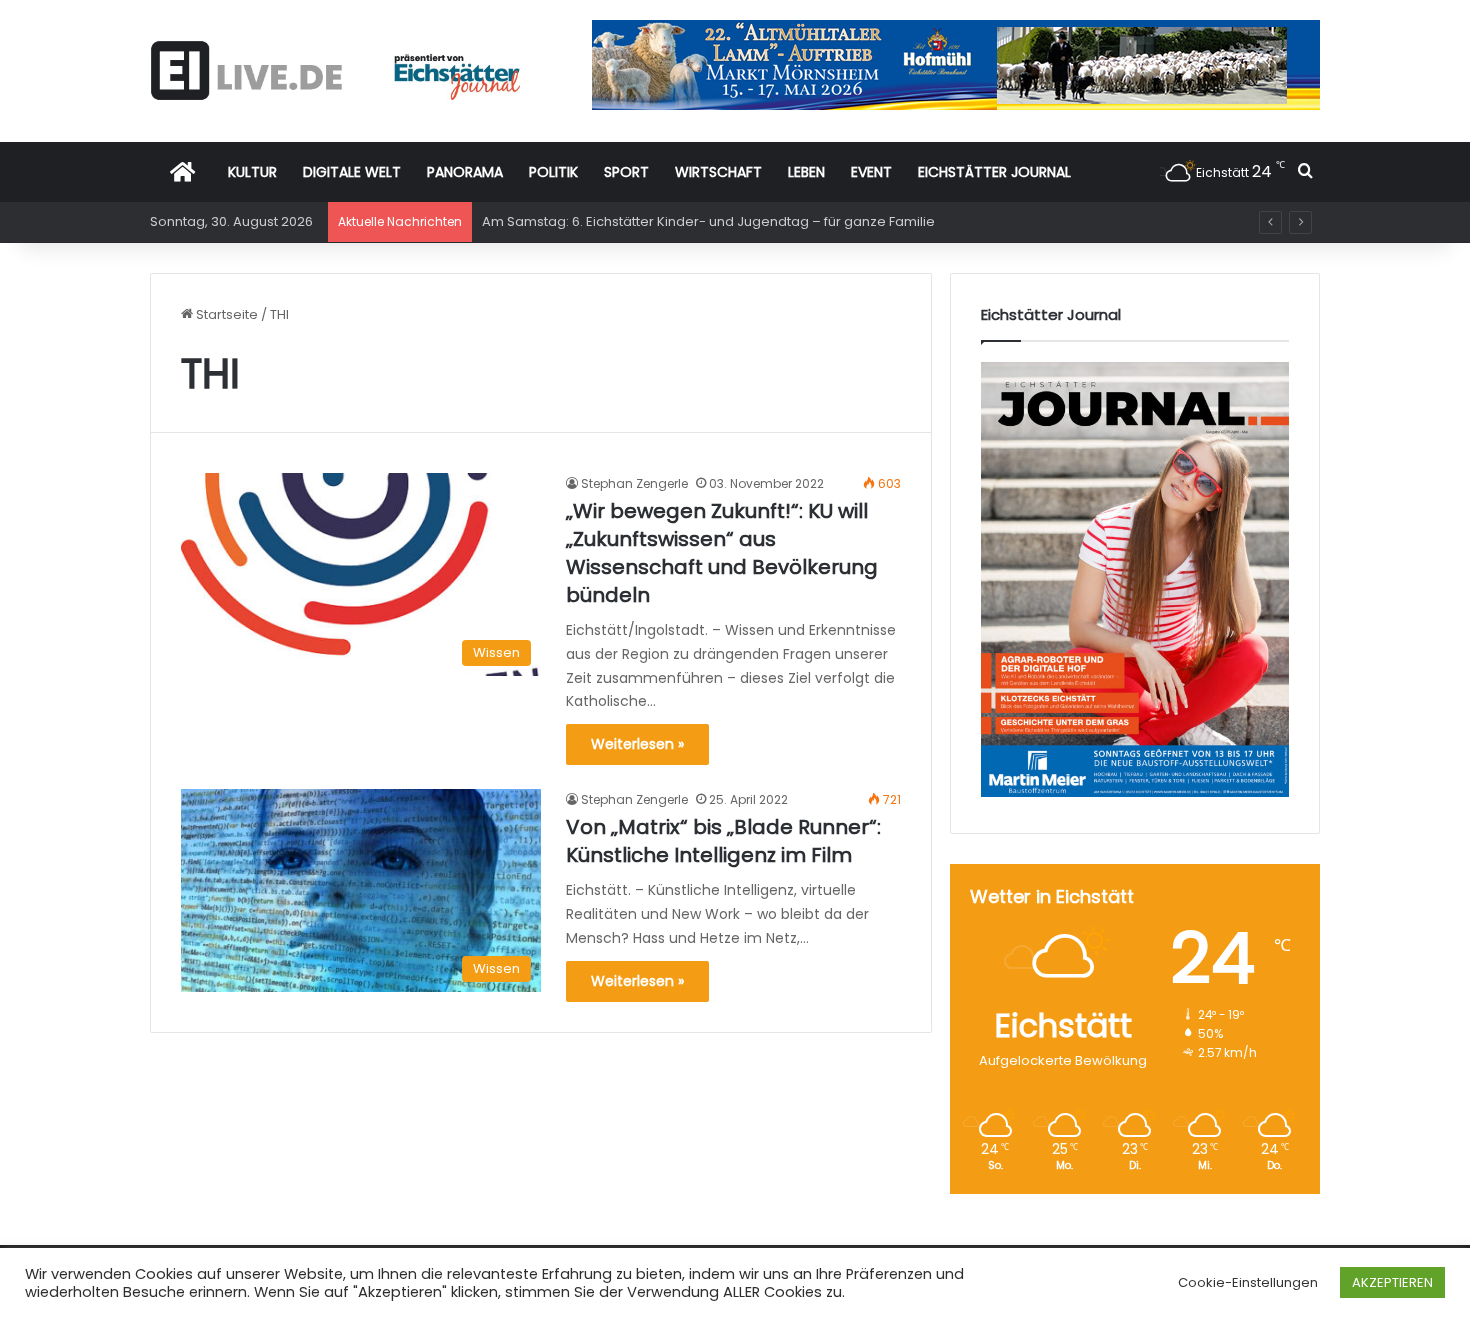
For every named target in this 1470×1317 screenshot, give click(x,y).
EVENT (871, 172)
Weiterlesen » (637, 744)
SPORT (626, 172)
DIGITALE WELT (352, 172)
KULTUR (252, 172)
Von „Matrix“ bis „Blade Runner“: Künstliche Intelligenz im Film (723, 841)
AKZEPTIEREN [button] (1392, 1282)
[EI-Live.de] (335, 70)
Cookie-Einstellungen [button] (1248, 1282)
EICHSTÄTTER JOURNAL (994, 172)
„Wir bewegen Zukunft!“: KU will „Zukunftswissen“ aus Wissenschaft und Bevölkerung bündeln (722, 553)
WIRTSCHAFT (718, 172)
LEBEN (806, 172)
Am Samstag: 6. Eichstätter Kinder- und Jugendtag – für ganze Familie (708, 221)
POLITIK (553, 172)
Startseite (225, 314)
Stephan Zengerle (634, 483)
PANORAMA (465, 172)
